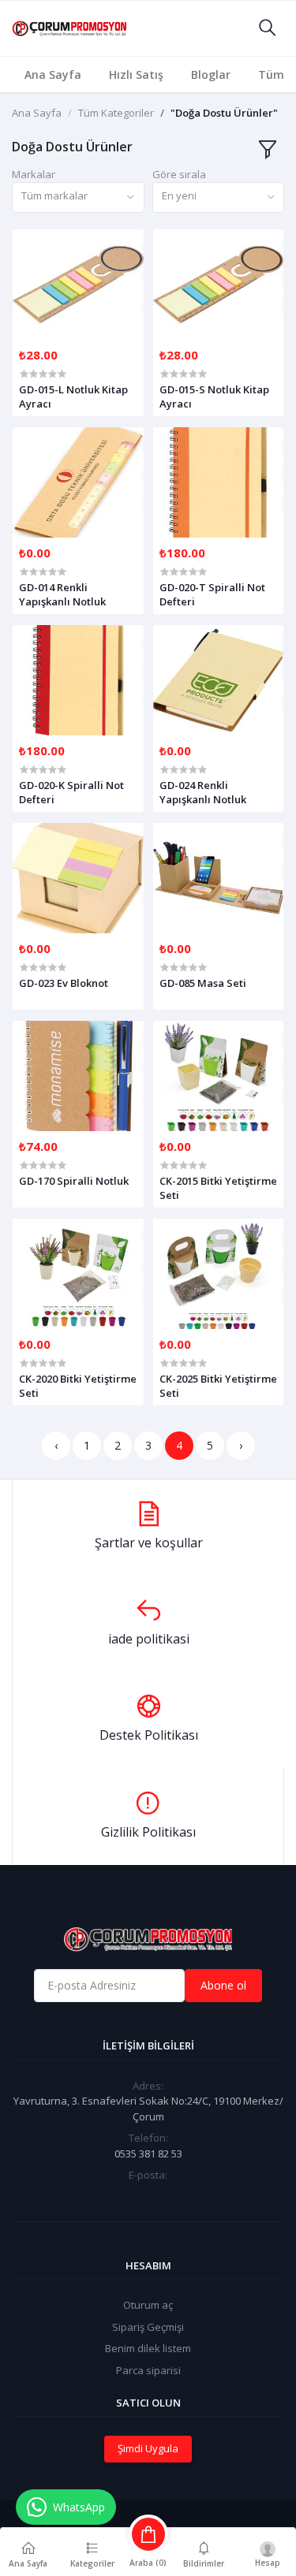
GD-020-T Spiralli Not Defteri (212, 594)
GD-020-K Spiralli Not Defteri (71, 792)
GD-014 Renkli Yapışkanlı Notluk (62, 594)
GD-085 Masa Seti (203, 983)
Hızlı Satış (136, 74)
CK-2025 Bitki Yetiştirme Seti (218, 1386)
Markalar (34, 174)
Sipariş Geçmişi (148, 2327)
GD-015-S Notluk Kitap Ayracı (214, 396)
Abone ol (223, 1985)
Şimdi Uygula (148, 2448)
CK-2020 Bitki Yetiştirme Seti (78, 1386)
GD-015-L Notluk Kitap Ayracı (73, 396)
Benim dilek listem (148, 2348)
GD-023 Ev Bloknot (64, 983)
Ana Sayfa (53, 74)
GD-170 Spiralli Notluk (74, 1181)
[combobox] (78, 197)
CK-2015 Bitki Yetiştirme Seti (218, 1188)
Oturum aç (148, 2305)
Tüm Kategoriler (116, 113)
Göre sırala (179, 174)
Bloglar (211, 74)
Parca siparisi (148, 2370)
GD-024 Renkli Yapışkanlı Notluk (203, 792)
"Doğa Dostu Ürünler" (224, 113)
